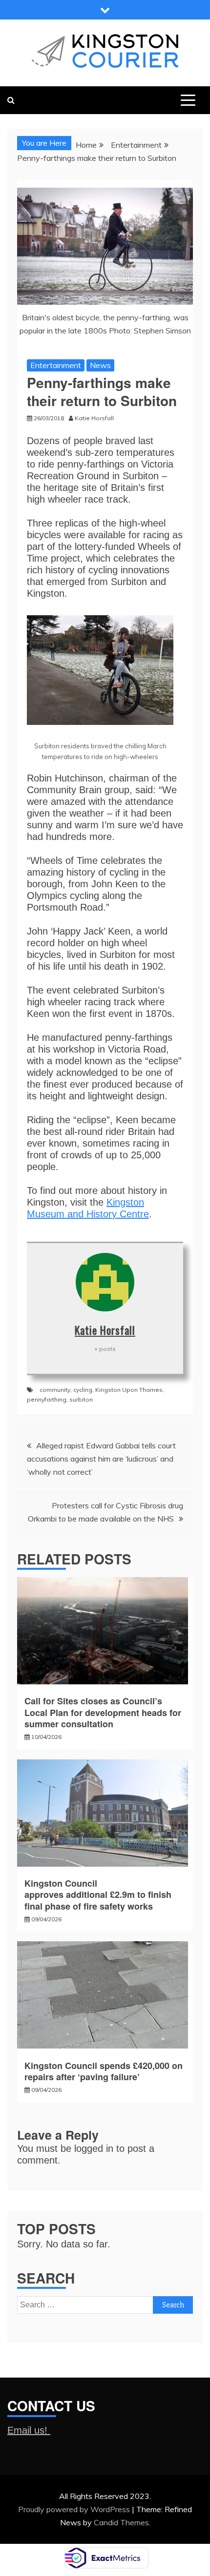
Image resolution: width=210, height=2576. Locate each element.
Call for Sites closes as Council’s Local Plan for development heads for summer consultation (103, 1712)
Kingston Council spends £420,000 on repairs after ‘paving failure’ (104, 2071)
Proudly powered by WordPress (75, 2509)
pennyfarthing (47, 1399)
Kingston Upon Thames (129, 1390)
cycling (83, 1390)
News (100, 365)
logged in (94, 2148)
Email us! (29, 2430)
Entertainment (56, 365)
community (55, 1390)
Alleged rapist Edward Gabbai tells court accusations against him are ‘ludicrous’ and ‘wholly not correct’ (101, 1459)
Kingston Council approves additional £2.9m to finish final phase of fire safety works (98, 1895)
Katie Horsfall (105, 1330)
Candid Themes (121, 2522)
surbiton (81, 1399)
